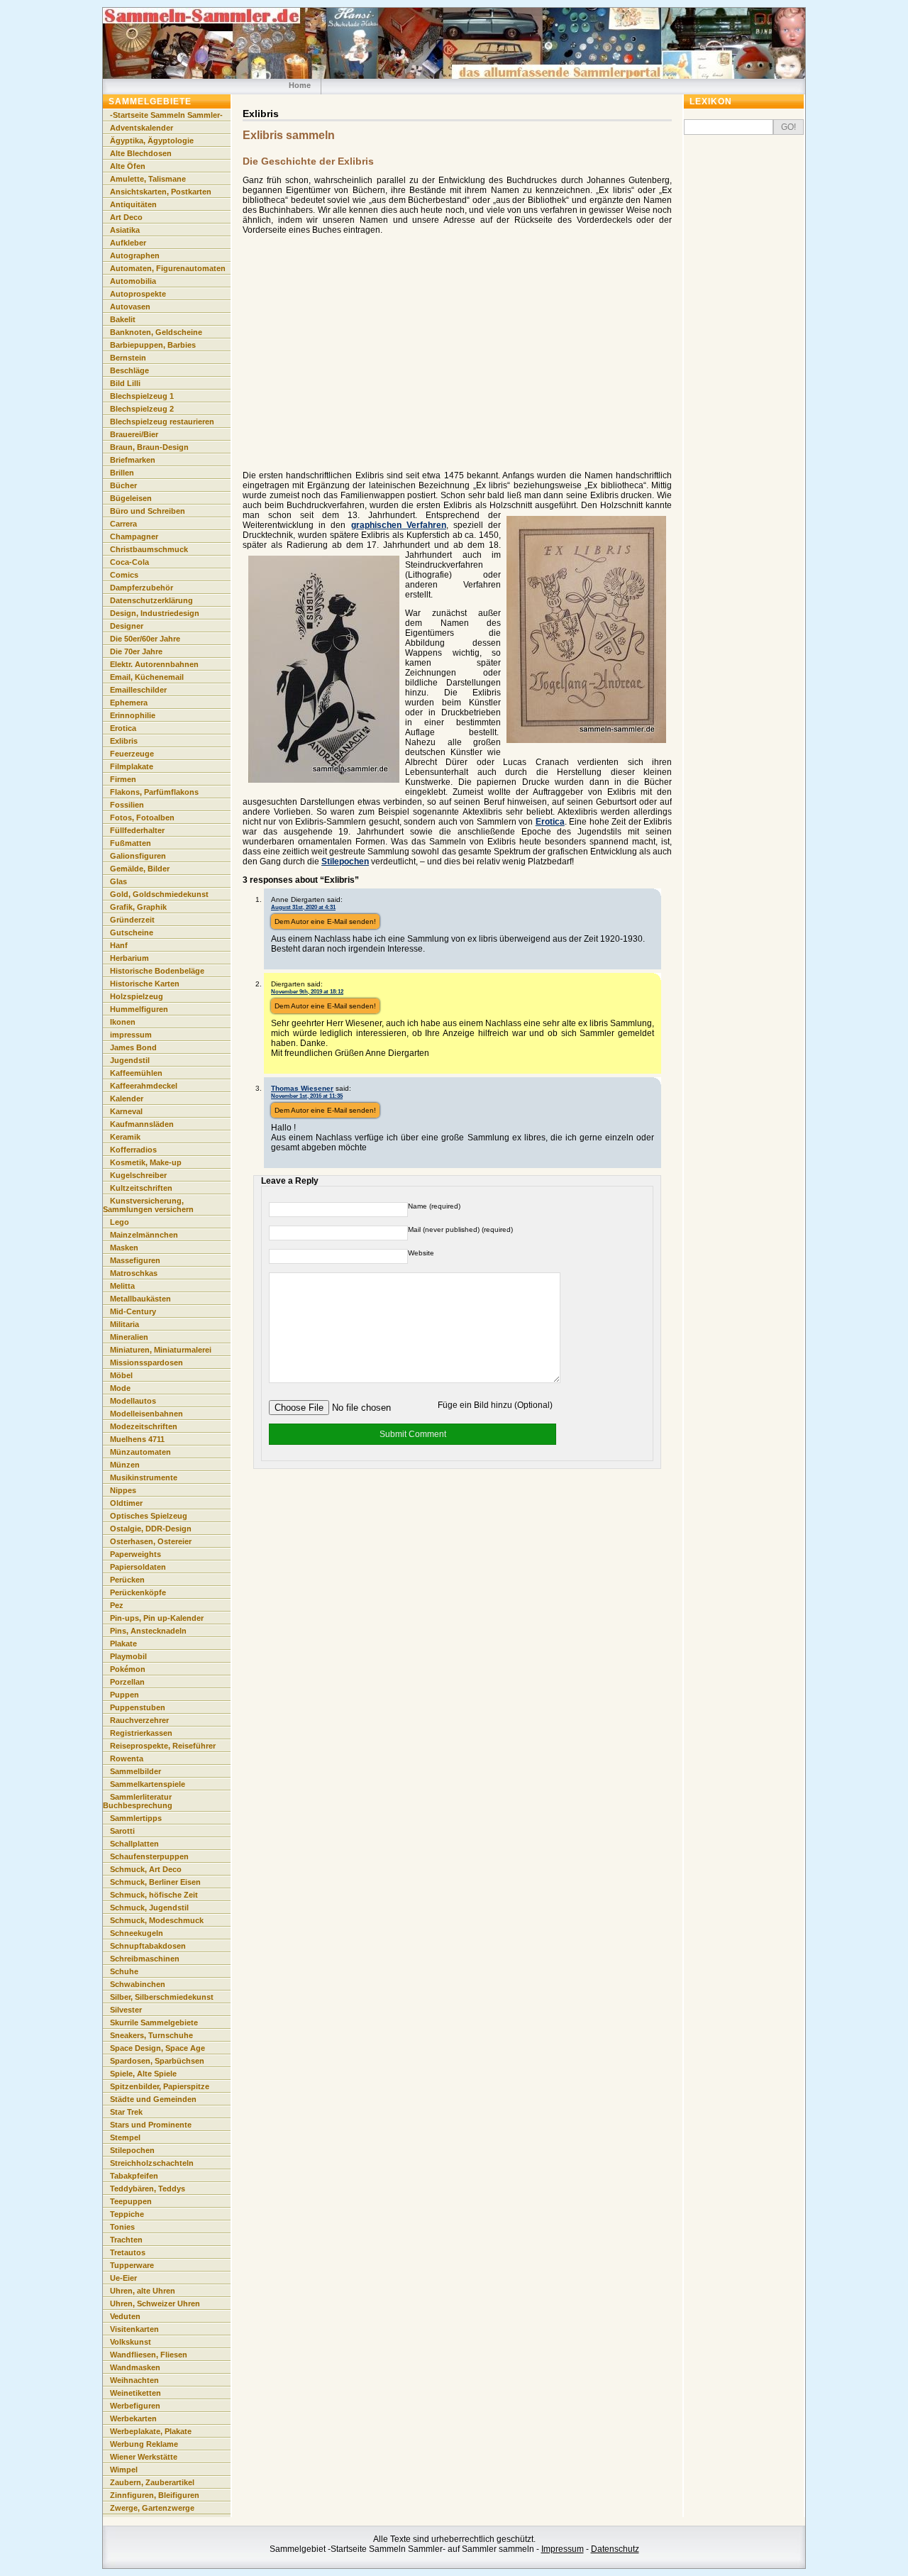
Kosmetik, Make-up (146, 1162)
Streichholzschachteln (152, 2163)
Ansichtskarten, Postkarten (161, 192)
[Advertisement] (362, 363)
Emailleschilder (138, 690)
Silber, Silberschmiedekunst (162, 1997)
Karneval (126, 1111)
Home (300, 85)
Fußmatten (131, 843)
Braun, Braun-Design (149, 447)
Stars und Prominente (151, 2125)
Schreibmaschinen (145, 1959)
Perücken (127, 1580)
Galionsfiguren (138, 856)
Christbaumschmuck (149, 549)
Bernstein (128, 358)
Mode (120, 1388)
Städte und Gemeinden (153, 2099)
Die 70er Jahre (136, 651)
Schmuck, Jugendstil (149, 1908)
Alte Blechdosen (141, 153)
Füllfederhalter (137, 830)
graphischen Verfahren (399, 525)
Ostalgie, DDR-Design (151, 1529)
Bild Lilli (125, 383)
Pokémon (128, 1669)
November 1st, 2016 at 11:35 (307, 1096)
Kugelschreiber (138, 1175)
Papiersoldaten (138, 1567)
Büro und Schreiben (148, 511)
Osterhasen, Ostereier (151, 1541)
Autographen (135, 255)
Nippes (123, 1490)
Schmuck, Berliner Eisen (155, 1882)
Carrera (123, 524)
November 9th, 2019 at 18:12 (307, 991)
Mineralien (129, 1337)
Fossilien (127, 805)
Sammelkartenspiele (148, 1784)
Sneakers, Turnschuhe (151, 2035)
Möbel (121, 1375)
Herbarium (129, 958)
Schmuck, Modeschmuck (157, 1920)
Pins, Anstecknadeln (148, 1631)
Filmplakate (132, 766)
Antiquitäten (133, 204)
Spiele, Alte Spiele (143, 2074)
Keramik (125, 1137)
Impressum (563, 2549)
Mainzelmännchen (144, 1235)
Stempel (125, 2137)
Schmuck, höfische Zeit (154, 1895)
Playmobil (128, 1656)
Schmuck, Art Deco (146, 1869)
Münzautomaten (140, 1452)
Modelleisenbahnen (146, 1414)
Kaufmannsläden (142, 1124)
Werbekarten (133, 2418)
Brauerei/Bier (134, 434)
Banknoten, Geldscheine (156, 332)
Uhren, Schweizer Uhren (155, 2303)
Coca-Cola (129, 562)
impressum (131, 1035)
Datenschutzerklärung (151, 600)
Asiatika (125, 230)
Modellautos (133, 1401)
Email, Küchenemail (147, 677)
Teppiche (127, 2214)
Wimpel (124, 2470)
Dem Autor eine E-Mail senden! (325, 921)
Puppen (124, 1695)
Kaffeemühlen (136, 1073)
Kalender (127, 1099)
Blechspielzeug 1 (142, 396)
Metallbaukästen (140, 1299)
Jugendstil (130, 1060)
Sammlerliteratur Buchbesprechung (138, 1801)
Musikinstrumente (144, 1477)
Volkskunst (131, 2342)
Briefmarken (133, 460)
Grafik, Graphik (138, 907)
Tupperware (132, 2265)
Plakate (123, 1644)
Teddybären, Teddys (148, 2189)
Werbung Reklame (144, 2444)
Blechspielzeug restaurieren (162, 422)
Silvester (126, 2010)
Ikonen (123, 1022)
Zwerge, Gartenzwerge (152, 2508)
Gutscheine (132, 932)
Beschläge (129, 370)
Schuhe (124, 1971)
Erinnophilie (133, 715)
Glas (118, 881)
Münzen (125, 1465)
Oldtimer (126, 1503)
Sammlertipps (136, 1818)
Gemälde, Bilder (140, 869)
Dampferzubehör (142, 588)
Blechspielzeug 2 (142, 409)
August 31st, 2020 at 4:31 (303, 907)
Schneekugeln (137, 1933)
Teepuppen (131, 2201)
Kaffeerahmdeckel (144, 1086)
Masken (124, 1248)
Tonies (122, 2227)
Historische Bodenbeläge (157, 971)
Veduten (125, 2316)
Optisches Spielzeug (149, 1516)
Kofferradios (133, 1150)
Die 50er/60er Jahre (145, 639)
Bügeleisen (131, 498)
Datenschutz (615, 2549)
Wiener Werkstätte (144, 2457)
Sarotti (122, 1831)
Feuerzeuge (132, 754)
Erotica (550, 822)
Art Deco (126, 217)
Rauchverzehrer (139, 1720)
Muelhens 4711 (137, 1439)
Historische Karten (145, 984)
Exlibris (124, 741)
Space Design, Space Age (157, 2048)
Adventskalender (142, 128)
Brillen (122, 473)
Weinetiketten (135, 2393)
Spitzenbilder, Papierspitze (160, 2086)
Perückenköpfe (138, 1592)
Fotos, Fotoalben (142, 818)
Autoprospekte (138, 294)
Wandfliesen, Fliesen (149, 2355)
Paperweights (135, 1554)
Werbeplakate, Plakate (151, 2431)
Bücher (123, 485)
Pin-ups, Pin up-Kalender (157, 1618)
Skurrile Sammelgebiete (154, 2022)
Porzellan (127, 1682)
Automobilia (133, 281)
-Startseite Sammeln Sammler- (166, 115)
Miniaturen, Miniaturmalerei (161, 1350)
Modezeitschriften (144, 1426)
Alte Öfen (128, 166)
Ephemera (129, 703)
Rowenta (127, 1758)
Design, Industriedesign (155, 613)
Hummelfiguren (139, 1009)
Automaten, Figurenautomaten (168, 268)
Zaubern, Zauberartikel (152, 2482)
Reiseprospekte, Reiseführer (163, 1746)
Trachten (126, 2240)
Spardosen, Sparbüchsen (157, 2061)
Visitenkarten (134, 2329)
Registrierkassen (141, 1733)
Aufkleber (128, 243)
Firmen (123, 779)
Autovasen (130, 307)
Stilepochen (345, 862)
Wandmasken (135, 2367)
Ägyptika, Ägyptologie (152, 141)
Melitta (122, 1286)
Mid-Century (133, 1311)
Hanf (119, 945)
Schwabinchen (138, 1984)
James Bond (133, 1047)
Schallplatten (134, 1844)
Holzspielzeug (137, 996)
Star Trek (126, 2112)
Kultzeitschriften (141, 1188)
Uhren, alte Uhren (143, 2291)
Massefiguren (135, 1260)
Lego (120, 1222)
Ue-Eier (123, 2278)
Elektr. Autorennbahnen (154, 664)
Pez (117, 1605)
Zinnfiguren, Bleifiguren (155, 2495)
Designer (127, 626)
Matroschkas (134, 1273)
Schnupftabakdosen (148, 1946)
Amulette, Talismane (148, 179)
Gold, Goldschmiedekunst (159, 894)
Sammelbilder (135, 1771)
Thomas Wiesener (302, 1088)
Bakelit (123, 319)
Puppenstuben (138, 1707)
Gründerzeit (132, 920)
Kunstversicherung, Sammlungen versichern (148, 1205)
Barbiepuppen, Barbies (153, 345)
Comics (124, 575)
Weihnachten (134, 2380)
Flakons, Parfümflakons (154, 792)
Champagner (134, 536)
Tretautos (128, 2252)
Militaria (124, 1324)
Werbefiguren (135, 2406)
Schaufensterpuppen (149, 1856)
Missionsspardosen (146, 1363)
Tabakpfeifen (134, 2176)
